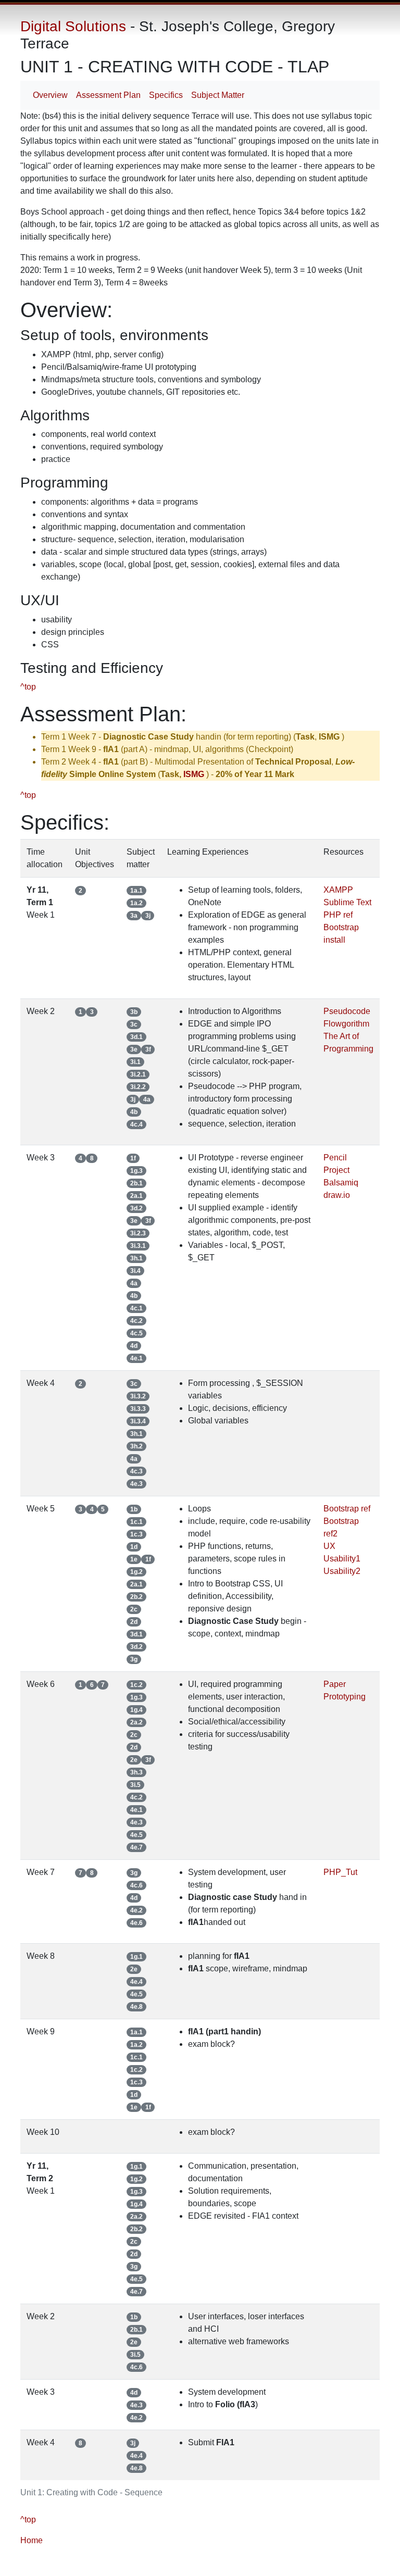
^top (28, 687)
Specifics (166, 95)
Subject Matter (218, 95)
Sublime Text (347, 902)
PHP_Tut (340, 1872)
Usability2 (342, 1571)
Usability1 (342, 1559)
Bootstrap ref (347, 1509)
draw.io (337, 1195)
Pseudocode (347, 1011)
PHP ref (338, 915)
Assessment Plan (108, 95)
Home (32, 2540)
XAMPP (338, 890)
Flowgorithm (346, 1024)
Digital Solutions (73, 26)
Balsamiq (341, 1183)
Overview (50, 95)
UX (329, 1546)
